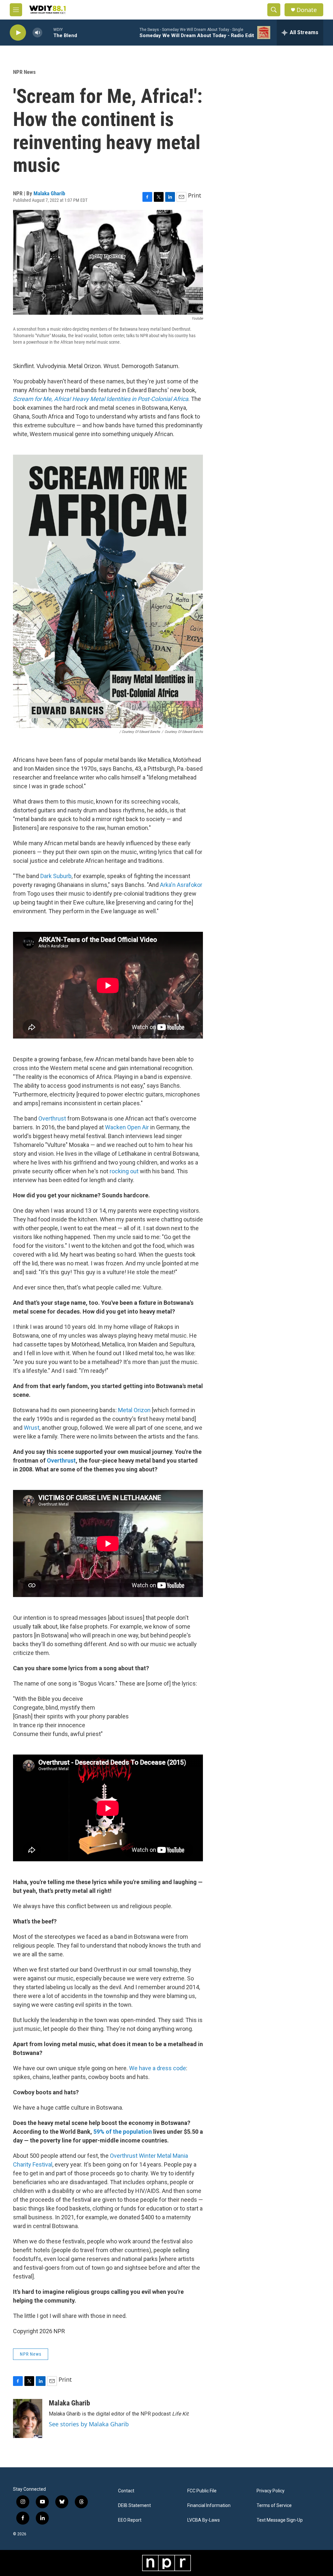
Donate (307, 10)
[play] (18, 33)
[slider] (48, 32)
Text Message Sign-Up (280, 2520)
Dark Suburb (56, 876)
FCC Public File (202, 2491)
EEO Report (130, 2520)
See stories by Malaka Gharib (89, 2424)
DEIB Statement (134, 2506)
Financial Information (209, 2506)
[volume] (37, 33)
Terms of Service (274, 2506)
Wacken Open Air (127, 1127)
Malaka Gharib (49, 193)
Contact (126, 2491)
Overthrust (52, 1118)
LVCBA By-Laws (204, 2520)
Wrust (32, 1428)
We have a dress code (158, 2068)
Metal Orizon (134, 1410)
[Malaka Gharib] (28, 2418)
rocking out (124, 1171)
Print (195, 195)
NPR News (24, 72)
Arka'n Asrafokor (181, 885)
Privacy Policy (271, 2491)
